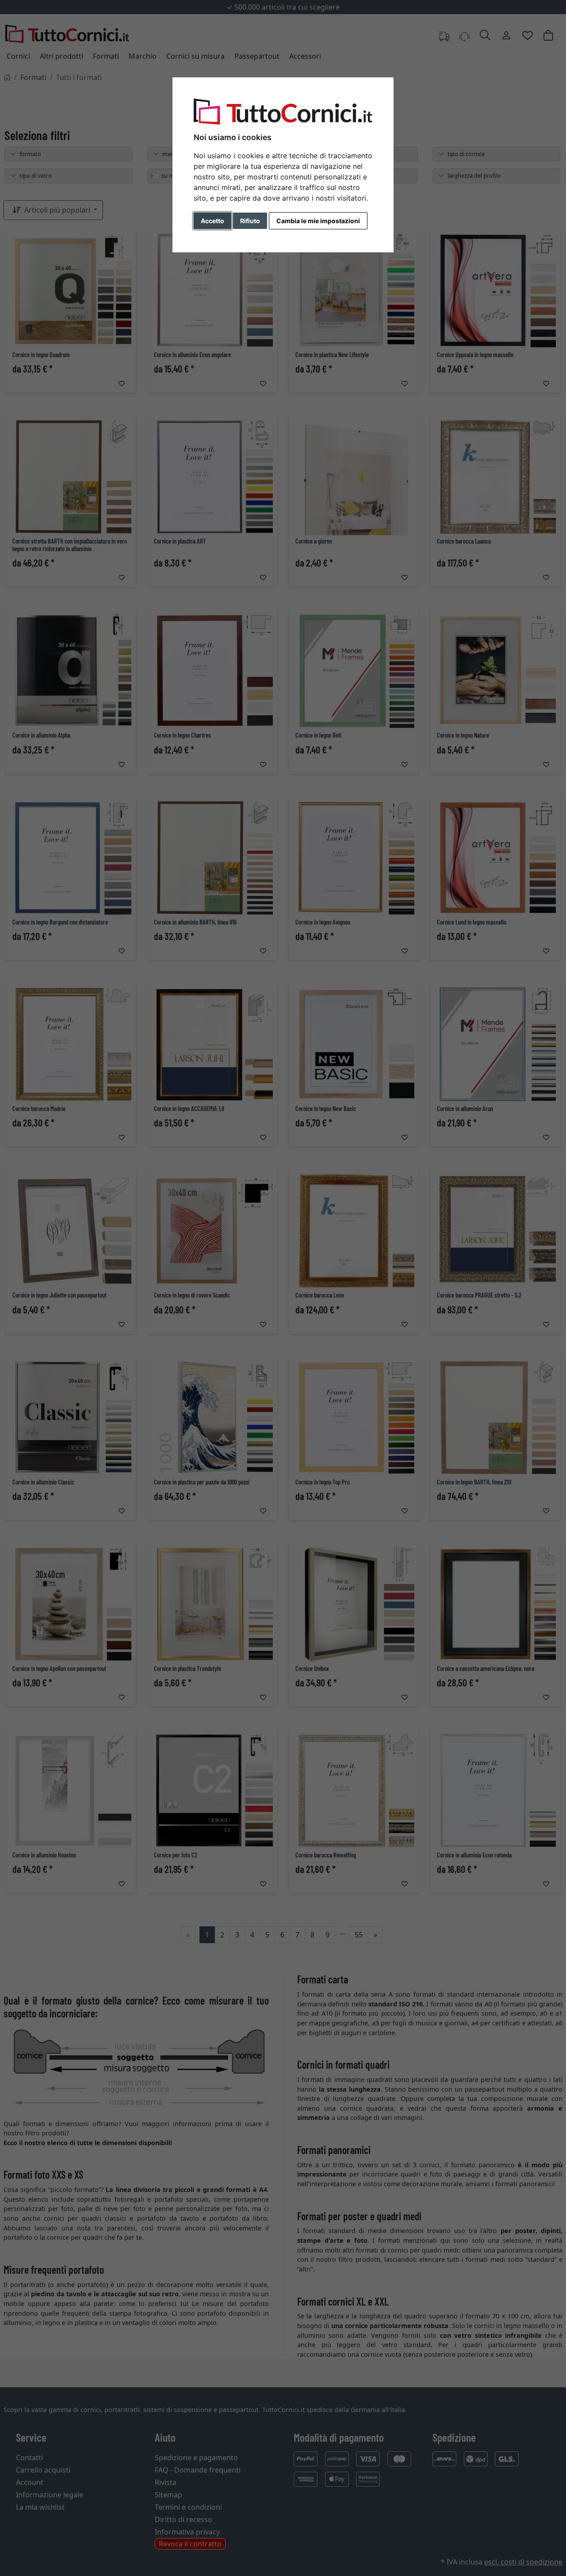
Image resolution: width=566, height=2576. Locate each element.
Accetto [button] (212, 221)
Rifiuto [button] (250, 221)
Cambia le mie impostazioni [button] (318, 221)
